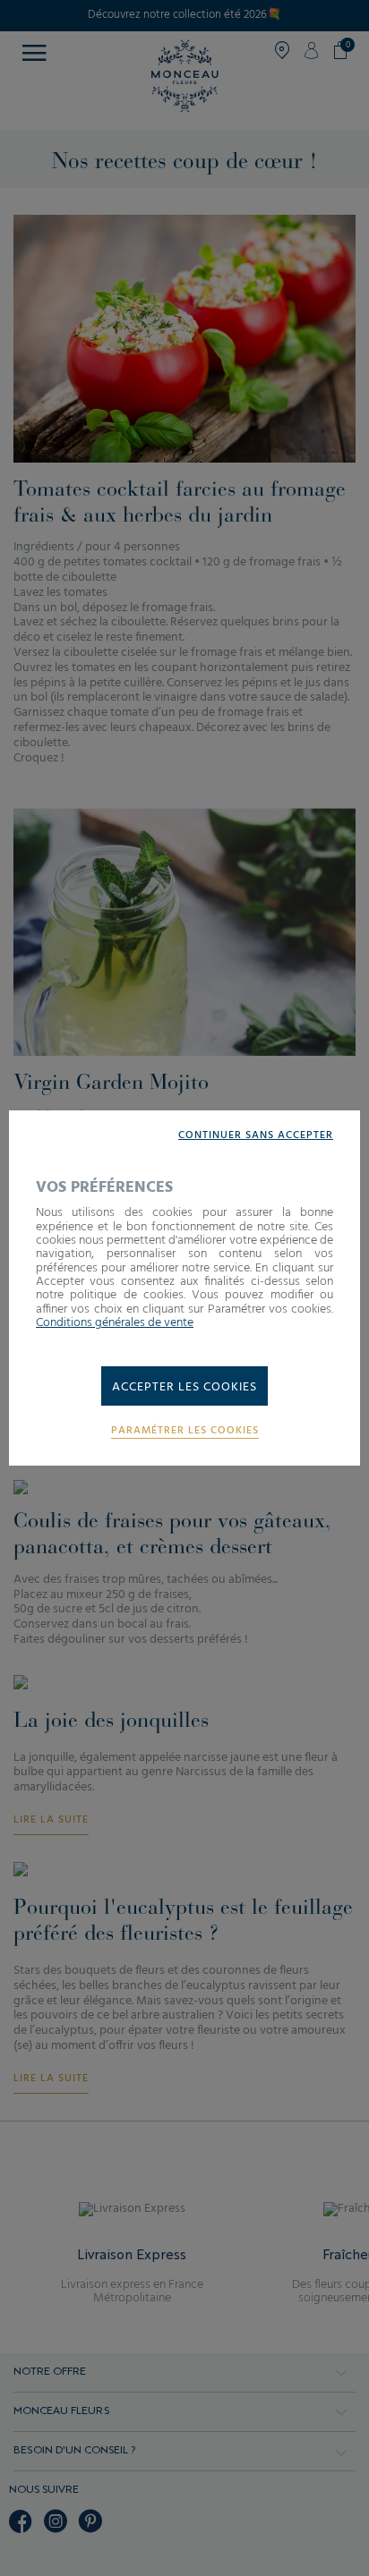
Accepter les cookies (184, 1387)
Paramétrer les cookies (185, 1431)
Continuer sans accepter (256, 1136)
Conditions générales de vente (115, 1323)
